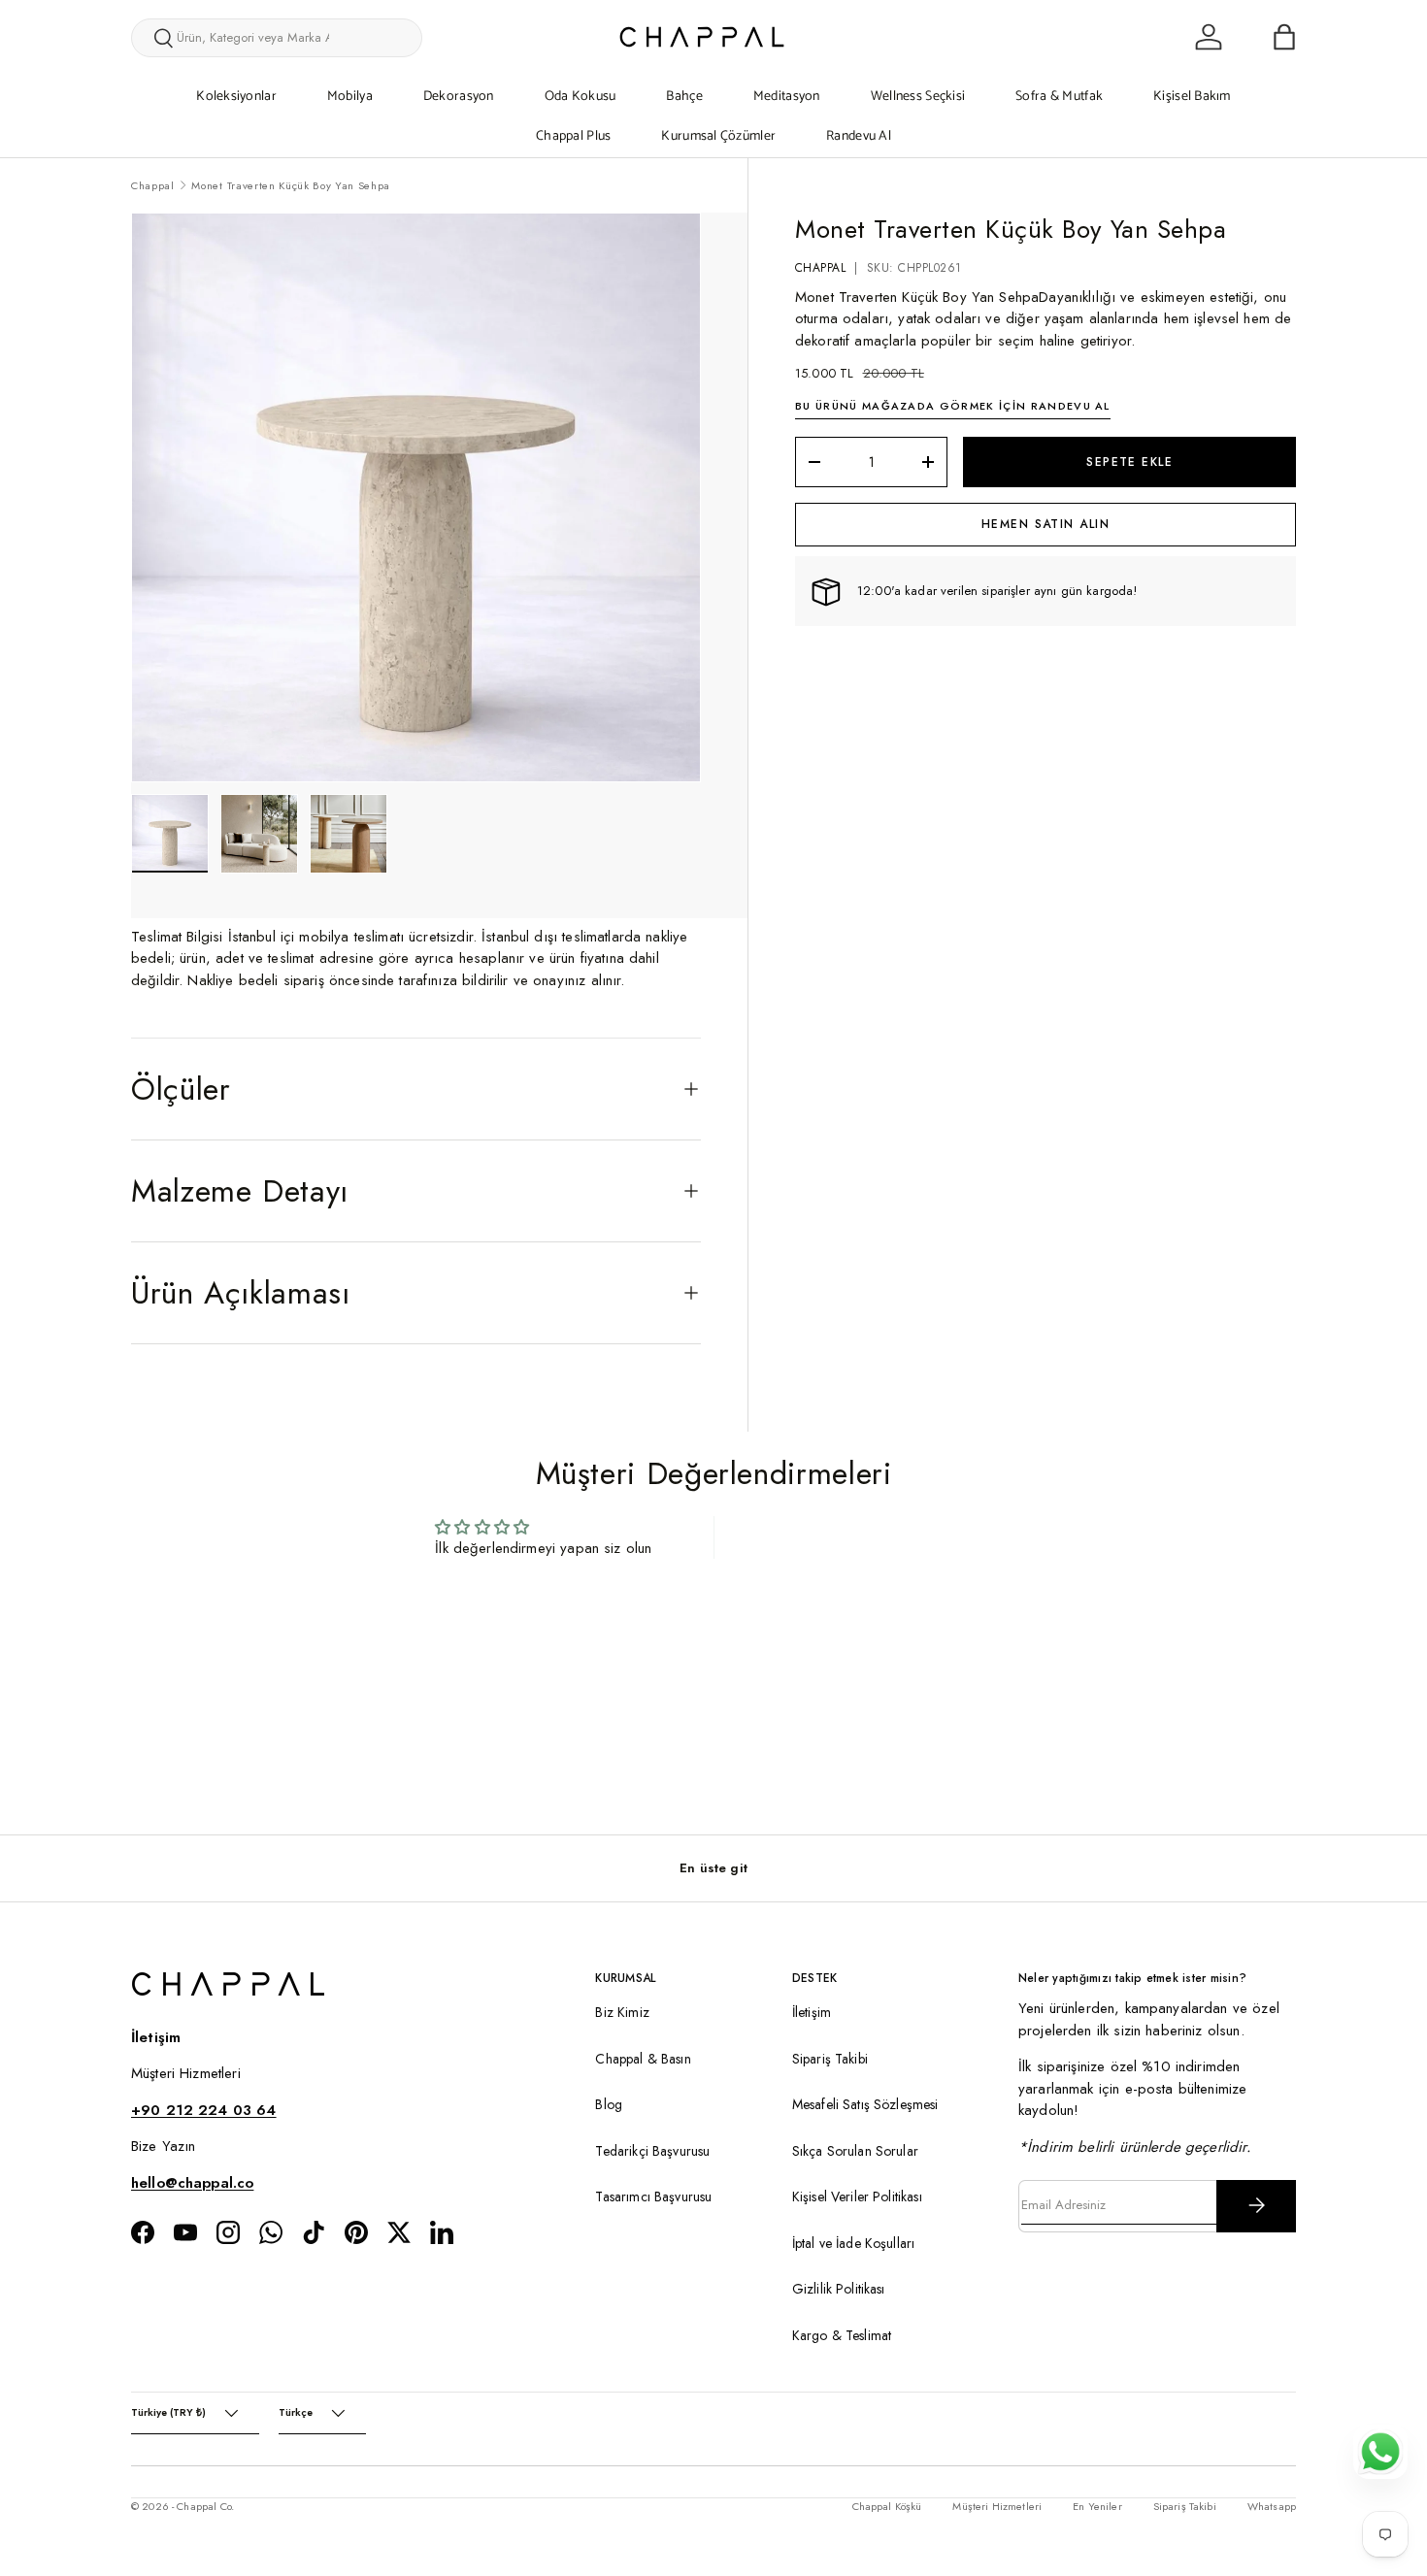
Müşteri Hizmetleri (997, 2506)
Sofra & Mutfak (1059, 97)
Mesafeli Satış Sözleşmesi (865, 2104)
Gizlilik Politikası (839, 2289)
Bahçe (684, 97)
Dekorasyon (459, 97)
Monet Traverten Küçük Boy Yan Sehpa (291, 185)
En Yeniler (1097, 2506)
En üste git (713, 1868)
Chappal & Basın (643, 2058)
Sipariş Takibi (830, 2058)
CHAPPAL (820, 268)
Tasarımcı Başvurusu (653, 2196)
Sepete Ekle (1129, 462)
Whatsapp (1272, 2506)
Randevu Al (859, 136)
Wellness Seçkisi (918, 97)
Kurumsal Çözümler (718, 136)
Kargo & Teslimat (842, 2334)
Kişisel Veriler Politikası (857, 2196)
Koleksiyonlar (236, 97)
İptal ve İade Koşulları (853, 2242)
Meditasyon (787, 97)
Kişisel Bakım (1192, 97)
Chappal (153, 185)
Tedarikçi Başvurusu (652, 2150)
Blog (609, 2104)
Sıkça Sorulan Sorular (855, 2150)
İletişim (812, 2012)
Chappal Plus (573, 136)
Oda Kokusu (581, 97)
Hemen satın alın (1045, 524)
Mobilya (350, 97)
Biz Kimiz (622, 2012)
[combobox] (277, 38)
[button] (1284, 37)
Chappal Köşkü (887, 2506)
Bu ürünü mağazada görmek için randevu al (953, 407)
